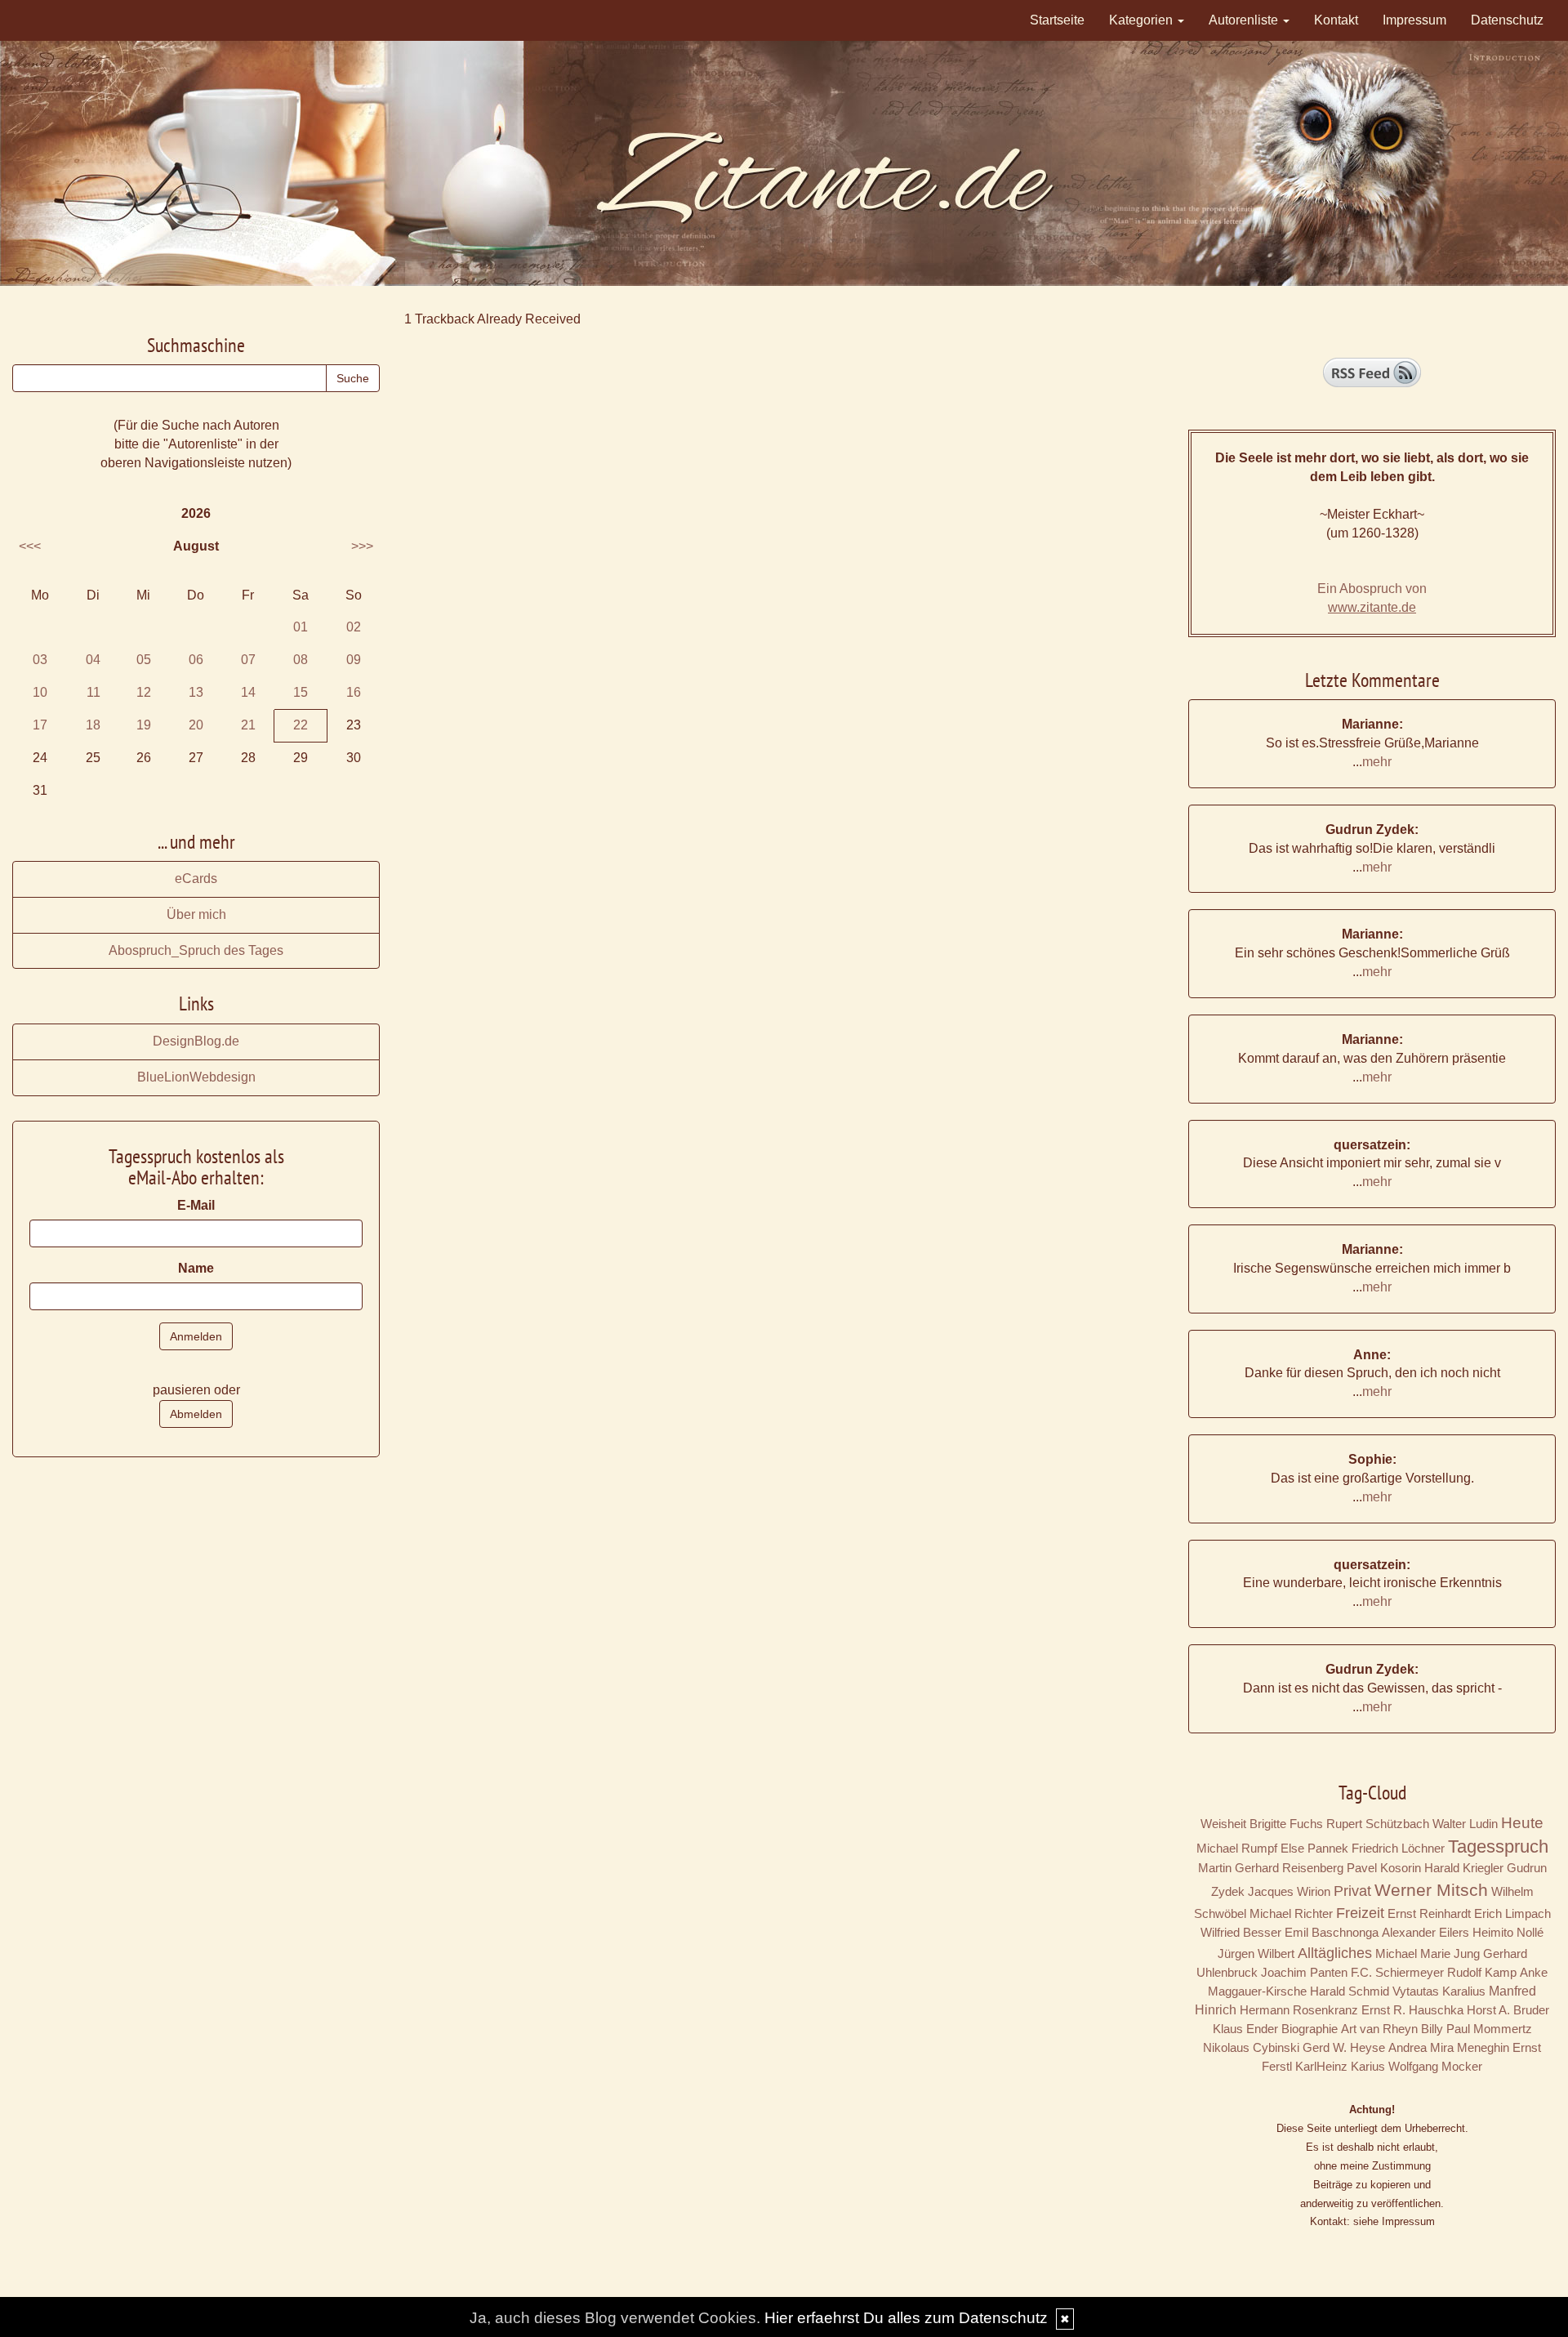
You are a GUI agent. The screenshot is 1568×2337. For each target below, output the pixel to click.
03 (40, 660)
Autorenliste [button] (1245, 20)
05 (144, 660)
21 (248, 725)
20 (196, 725)
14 (248, 692)
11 (94, 692)
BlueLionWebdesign (196, 1077)
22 (301, 725)
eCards (196, 879)
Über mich (196, 914)
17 (40, 725)
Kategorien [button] (1143, 20)
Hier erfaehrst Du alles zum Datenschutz (906, 2318)
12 (144, 692)
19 (144, 725)
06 (196, 660)
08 (301, 660)
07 (248, 660)
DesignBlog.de (196, 1041)
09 (354, 660)
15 (301, 692)
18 (93, 725)
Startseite (1057, 20)
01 (301, 627)
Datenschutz (1507, 20)
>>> (362, 546)
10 (40, 692)
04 (93, 660)
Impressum (1414, 20)
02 (354, 627)
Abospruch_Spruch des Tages (196, 950)
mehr (1377, 762)
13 (196, 692)
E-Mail (196, 1205)
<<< (30, 546)
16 (354, 692)
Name (196, 1268)
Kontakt (1336, 20)
